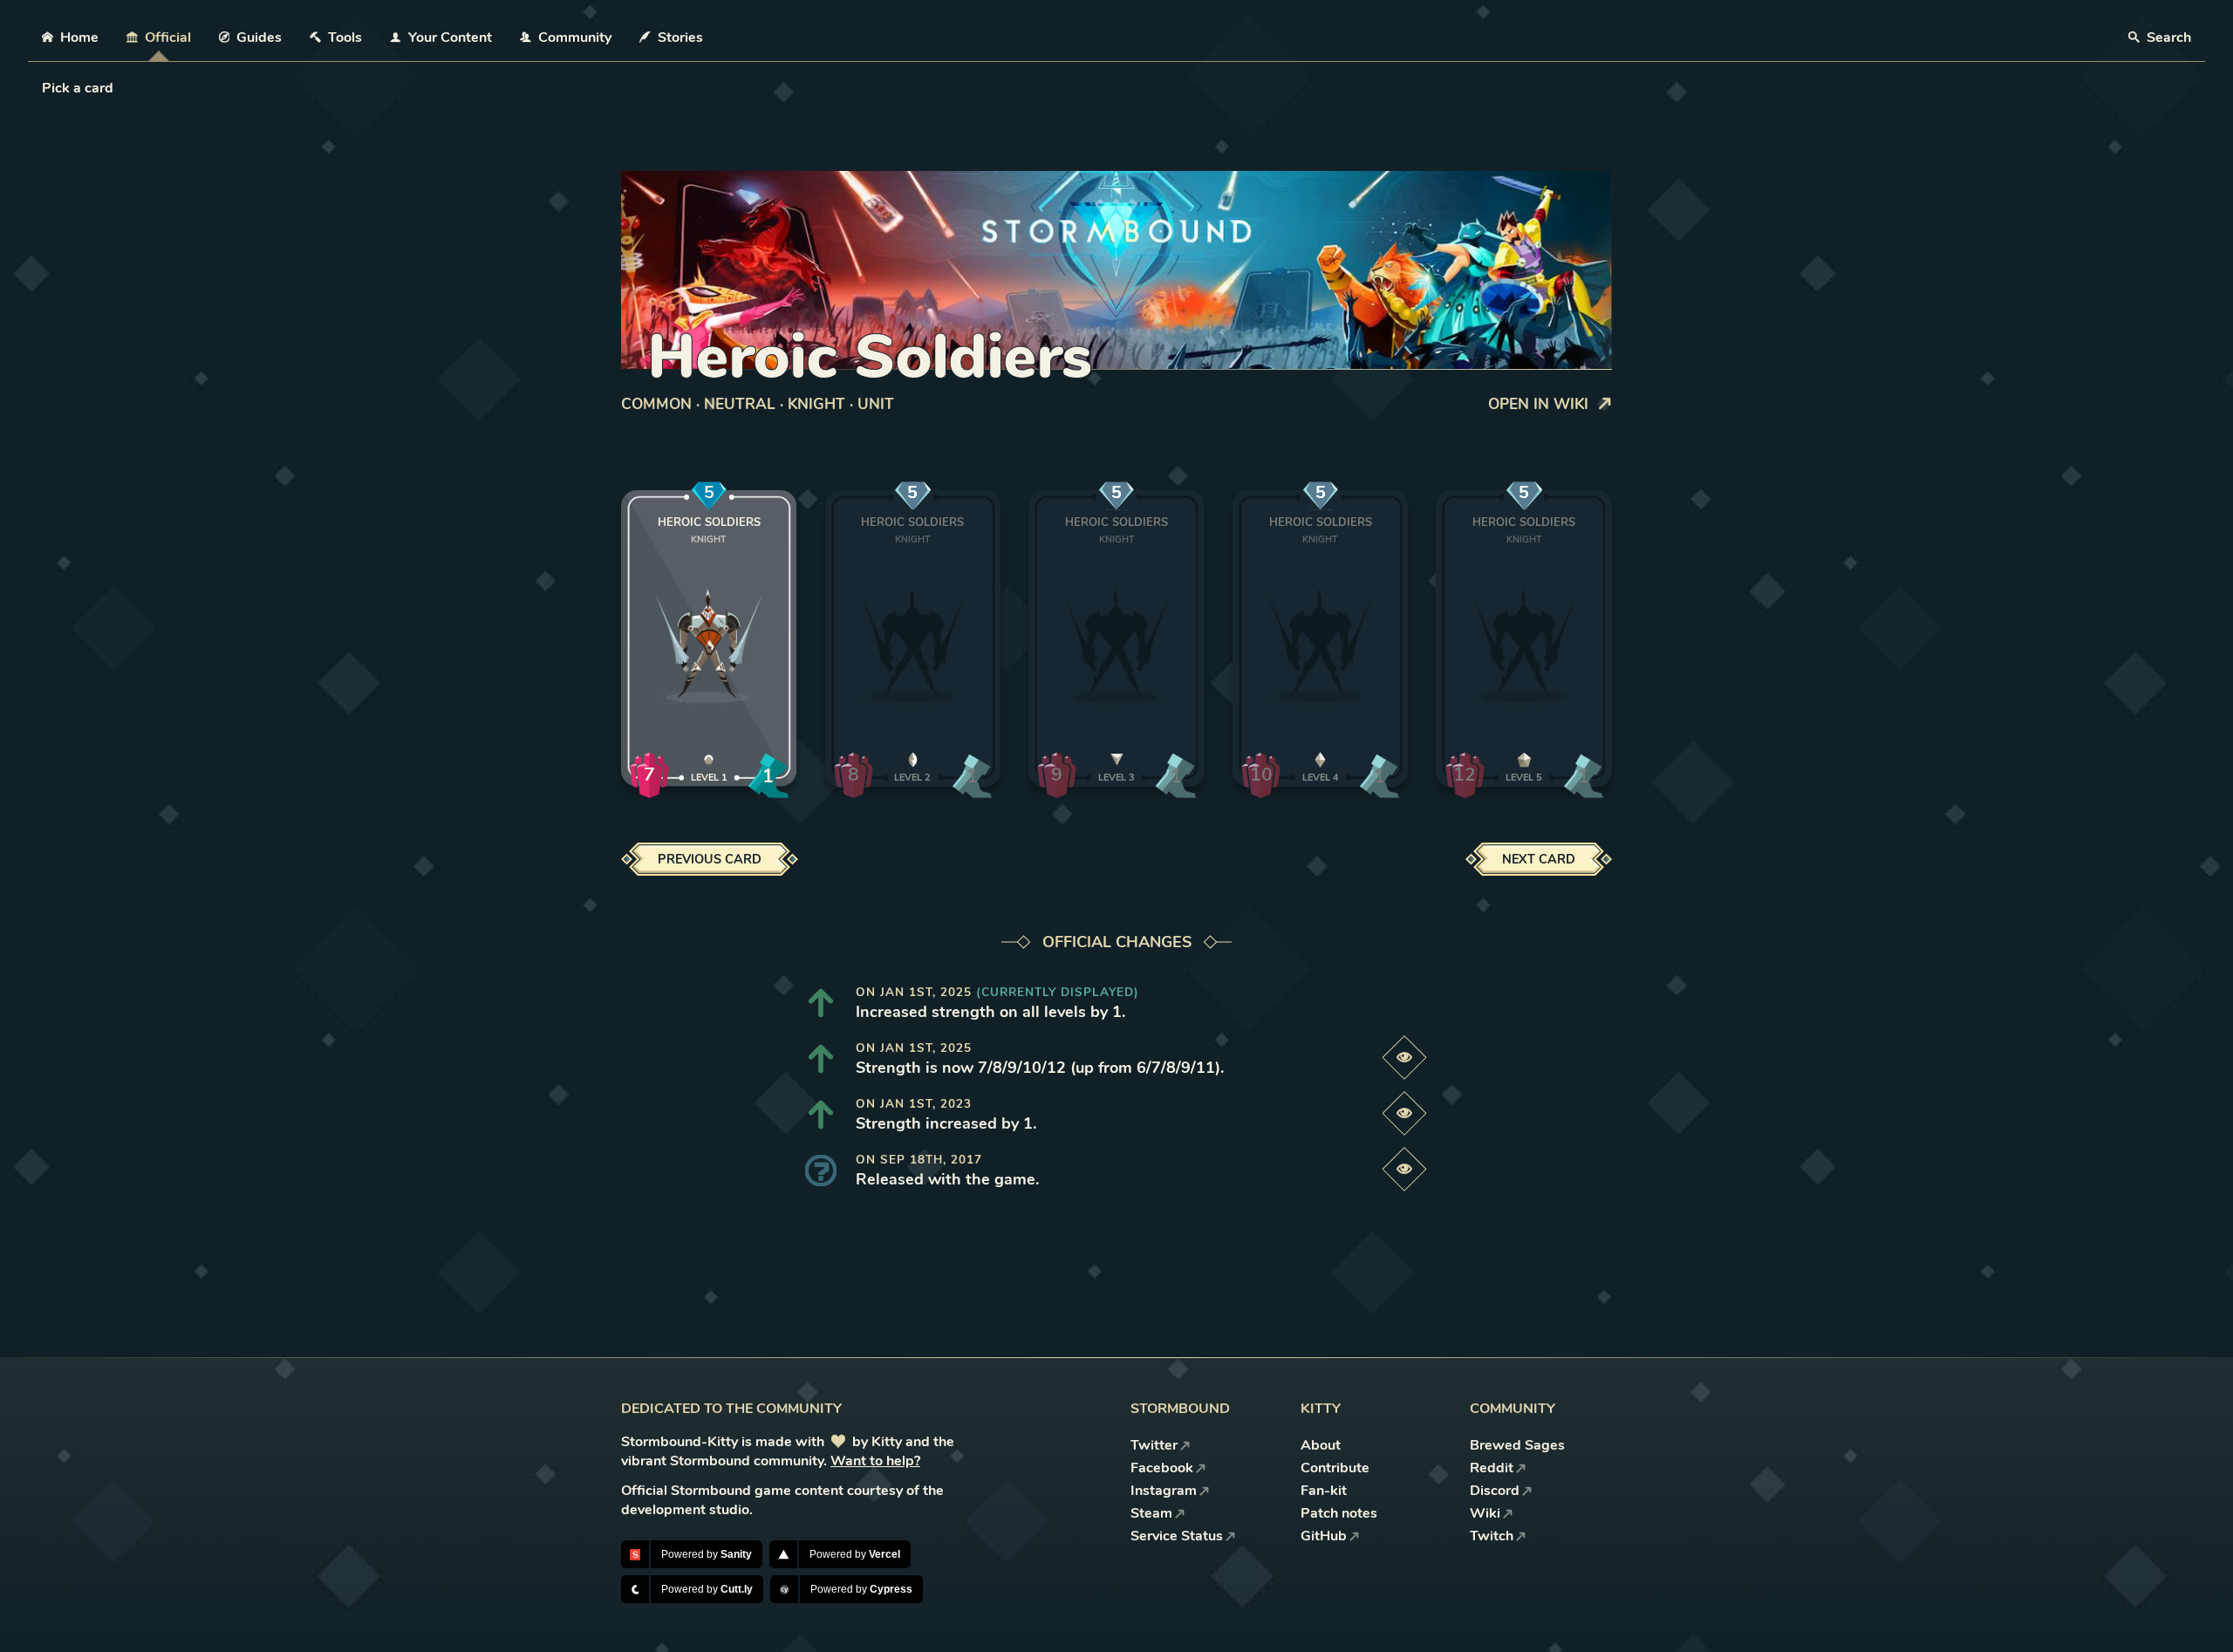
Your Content (450, 38)
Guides (259, 38)
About (1321, 1445)
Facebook (1162, 1468)
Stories (680, 38)
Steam (1151, 1513)
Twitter (1154, 1445)
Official (168, 38)
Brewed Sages (1517, 1445)
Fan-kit (1324, 1491)
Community (575, 38)
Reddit (1492, 1468)
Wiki (1485, 1513)
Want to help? (875, 1461)
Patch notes (1339, 1513)
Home (79, 38)
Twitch (1492, 1536)
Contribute (1335, 1468)
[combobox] (44, 88)
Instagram (1164, 1491)
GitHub (1324, 1536)
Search (2167, 38)
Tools (345, 38)
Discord (1495, 1491)
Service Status (1177, 1536)
